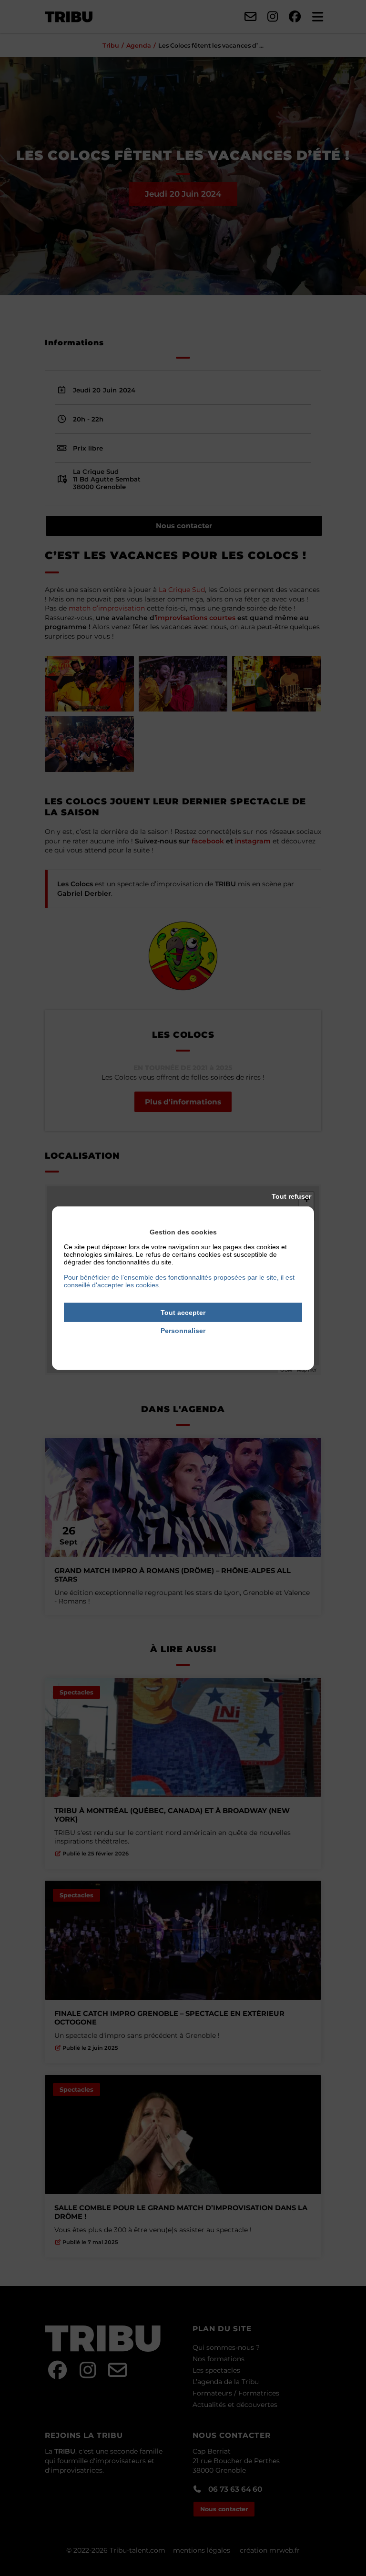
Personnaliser (183, 1331)
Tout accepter (183, 1312)
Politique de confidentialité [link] (183, 1344)
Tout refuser (291, 1196)
